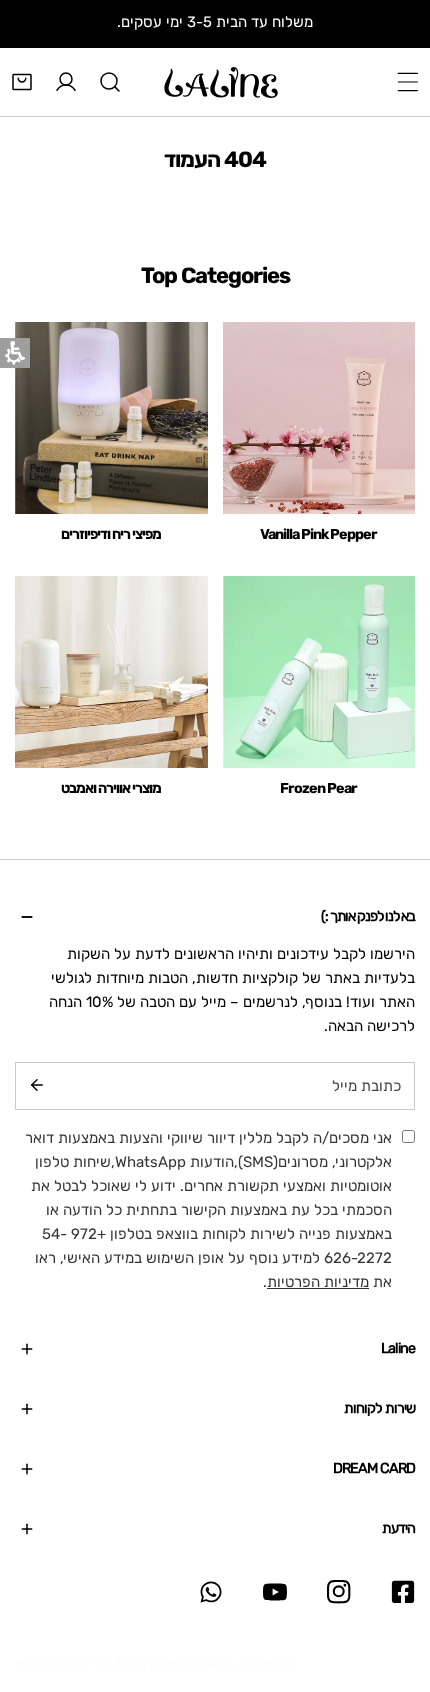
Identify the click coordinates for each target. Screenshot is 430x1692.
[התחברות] (66, 82)
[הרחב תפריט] (408, 82)
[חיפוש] (110, 82)
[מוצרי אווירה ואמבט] (111, 672)
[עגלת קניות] (22, 82)
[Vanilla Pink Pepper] (319, 418)
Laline (210, 1664)
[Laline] (221, 82)
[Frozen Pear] (319, 672)
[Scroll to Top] (394, 1586)
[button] (215, 917)
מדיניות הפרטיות (318, 1282)
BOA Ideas (50, 1664)
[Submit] (37, 1085)
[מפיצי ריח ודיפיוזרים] (111, 418)
